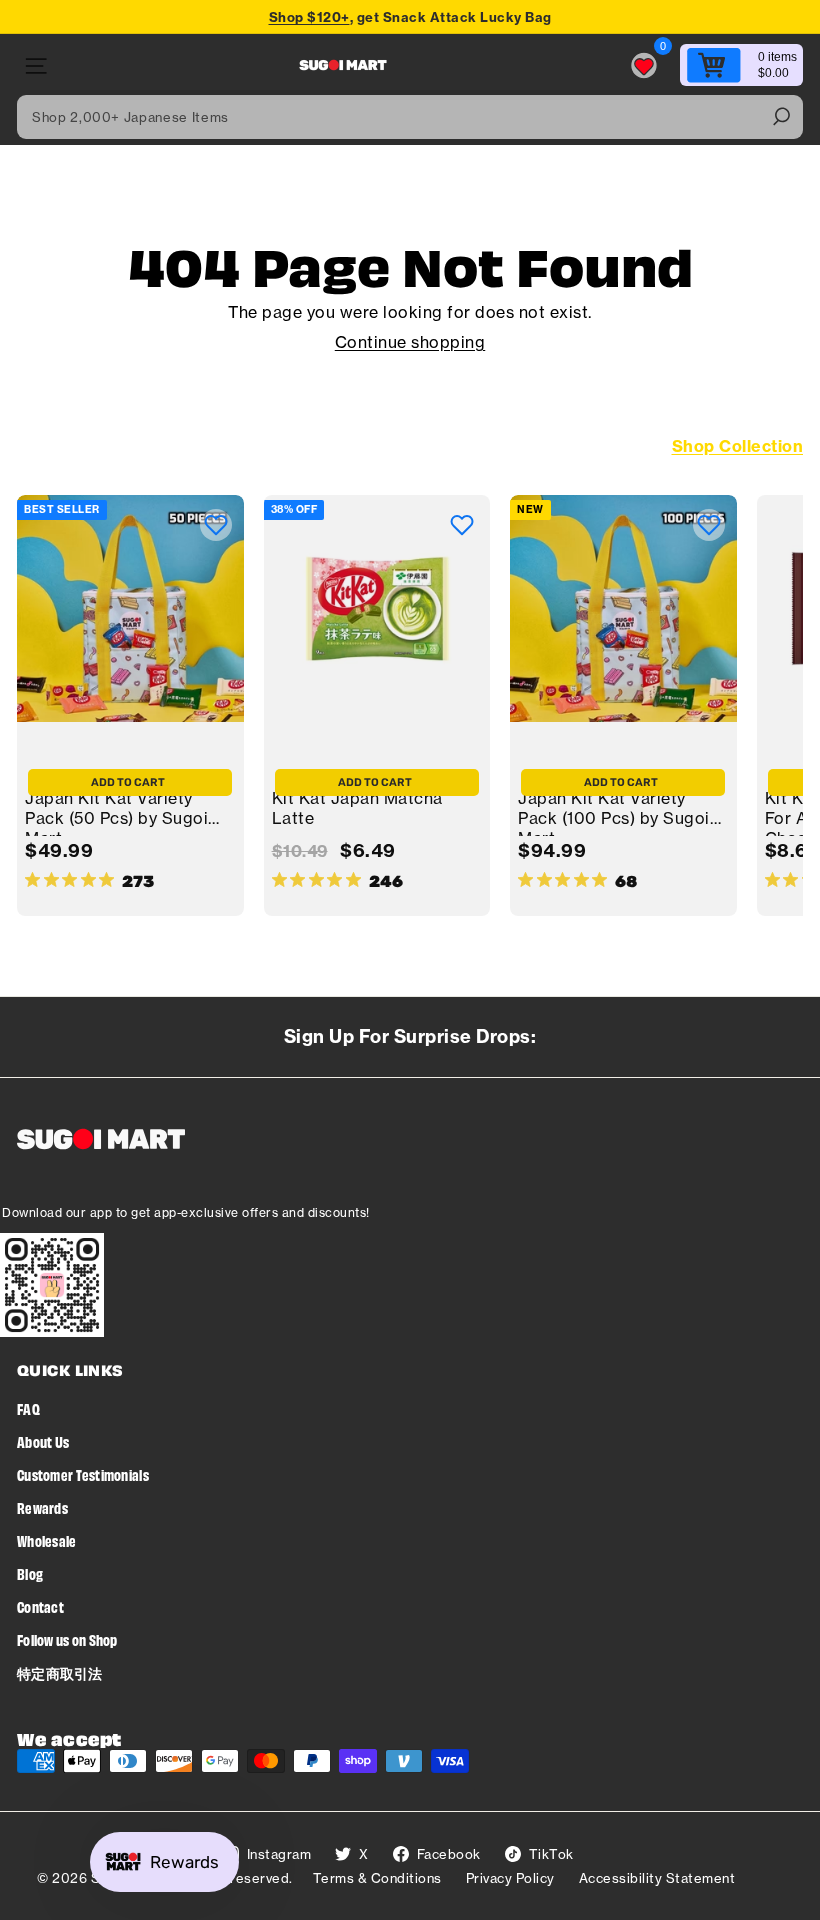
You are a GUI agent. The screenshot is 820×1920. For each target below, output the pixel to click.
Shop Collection (738, 446)
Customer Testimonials (83, 1474)
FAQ (28, 1408)
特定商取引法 (60, 1672)
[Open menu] (34, 65)
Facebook (449, 1854)
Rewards (42, 1507)
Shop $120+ (309, 17)
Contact (40, 1606)
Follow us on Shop (67, 1639)
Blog (30, 1573)
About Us (43, 1441)
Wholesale (47, 1540)
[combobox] (410, 117)
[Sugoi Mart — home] (343, 65)
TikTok (551, 1854)
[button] (216, 525)
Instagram (279, 1854)
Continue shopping (410, 342)
